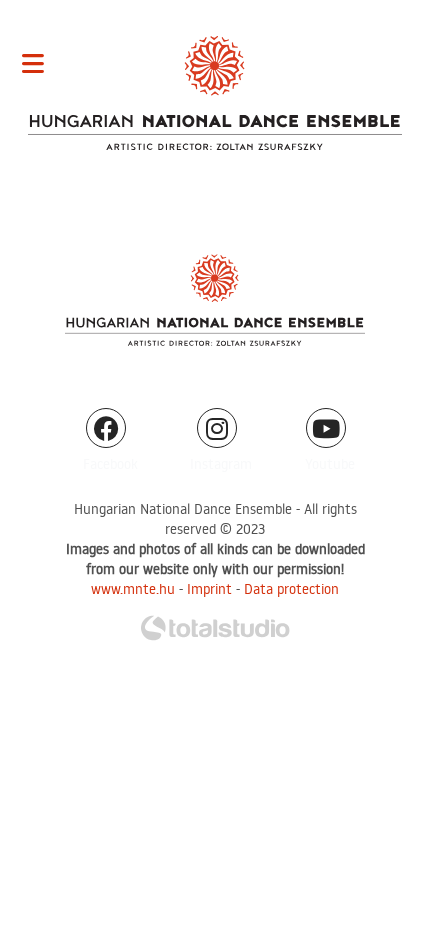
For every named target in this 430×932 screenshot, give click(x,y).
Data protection (291, 589)
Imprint (209, 589)
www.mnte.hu (133, 589)
